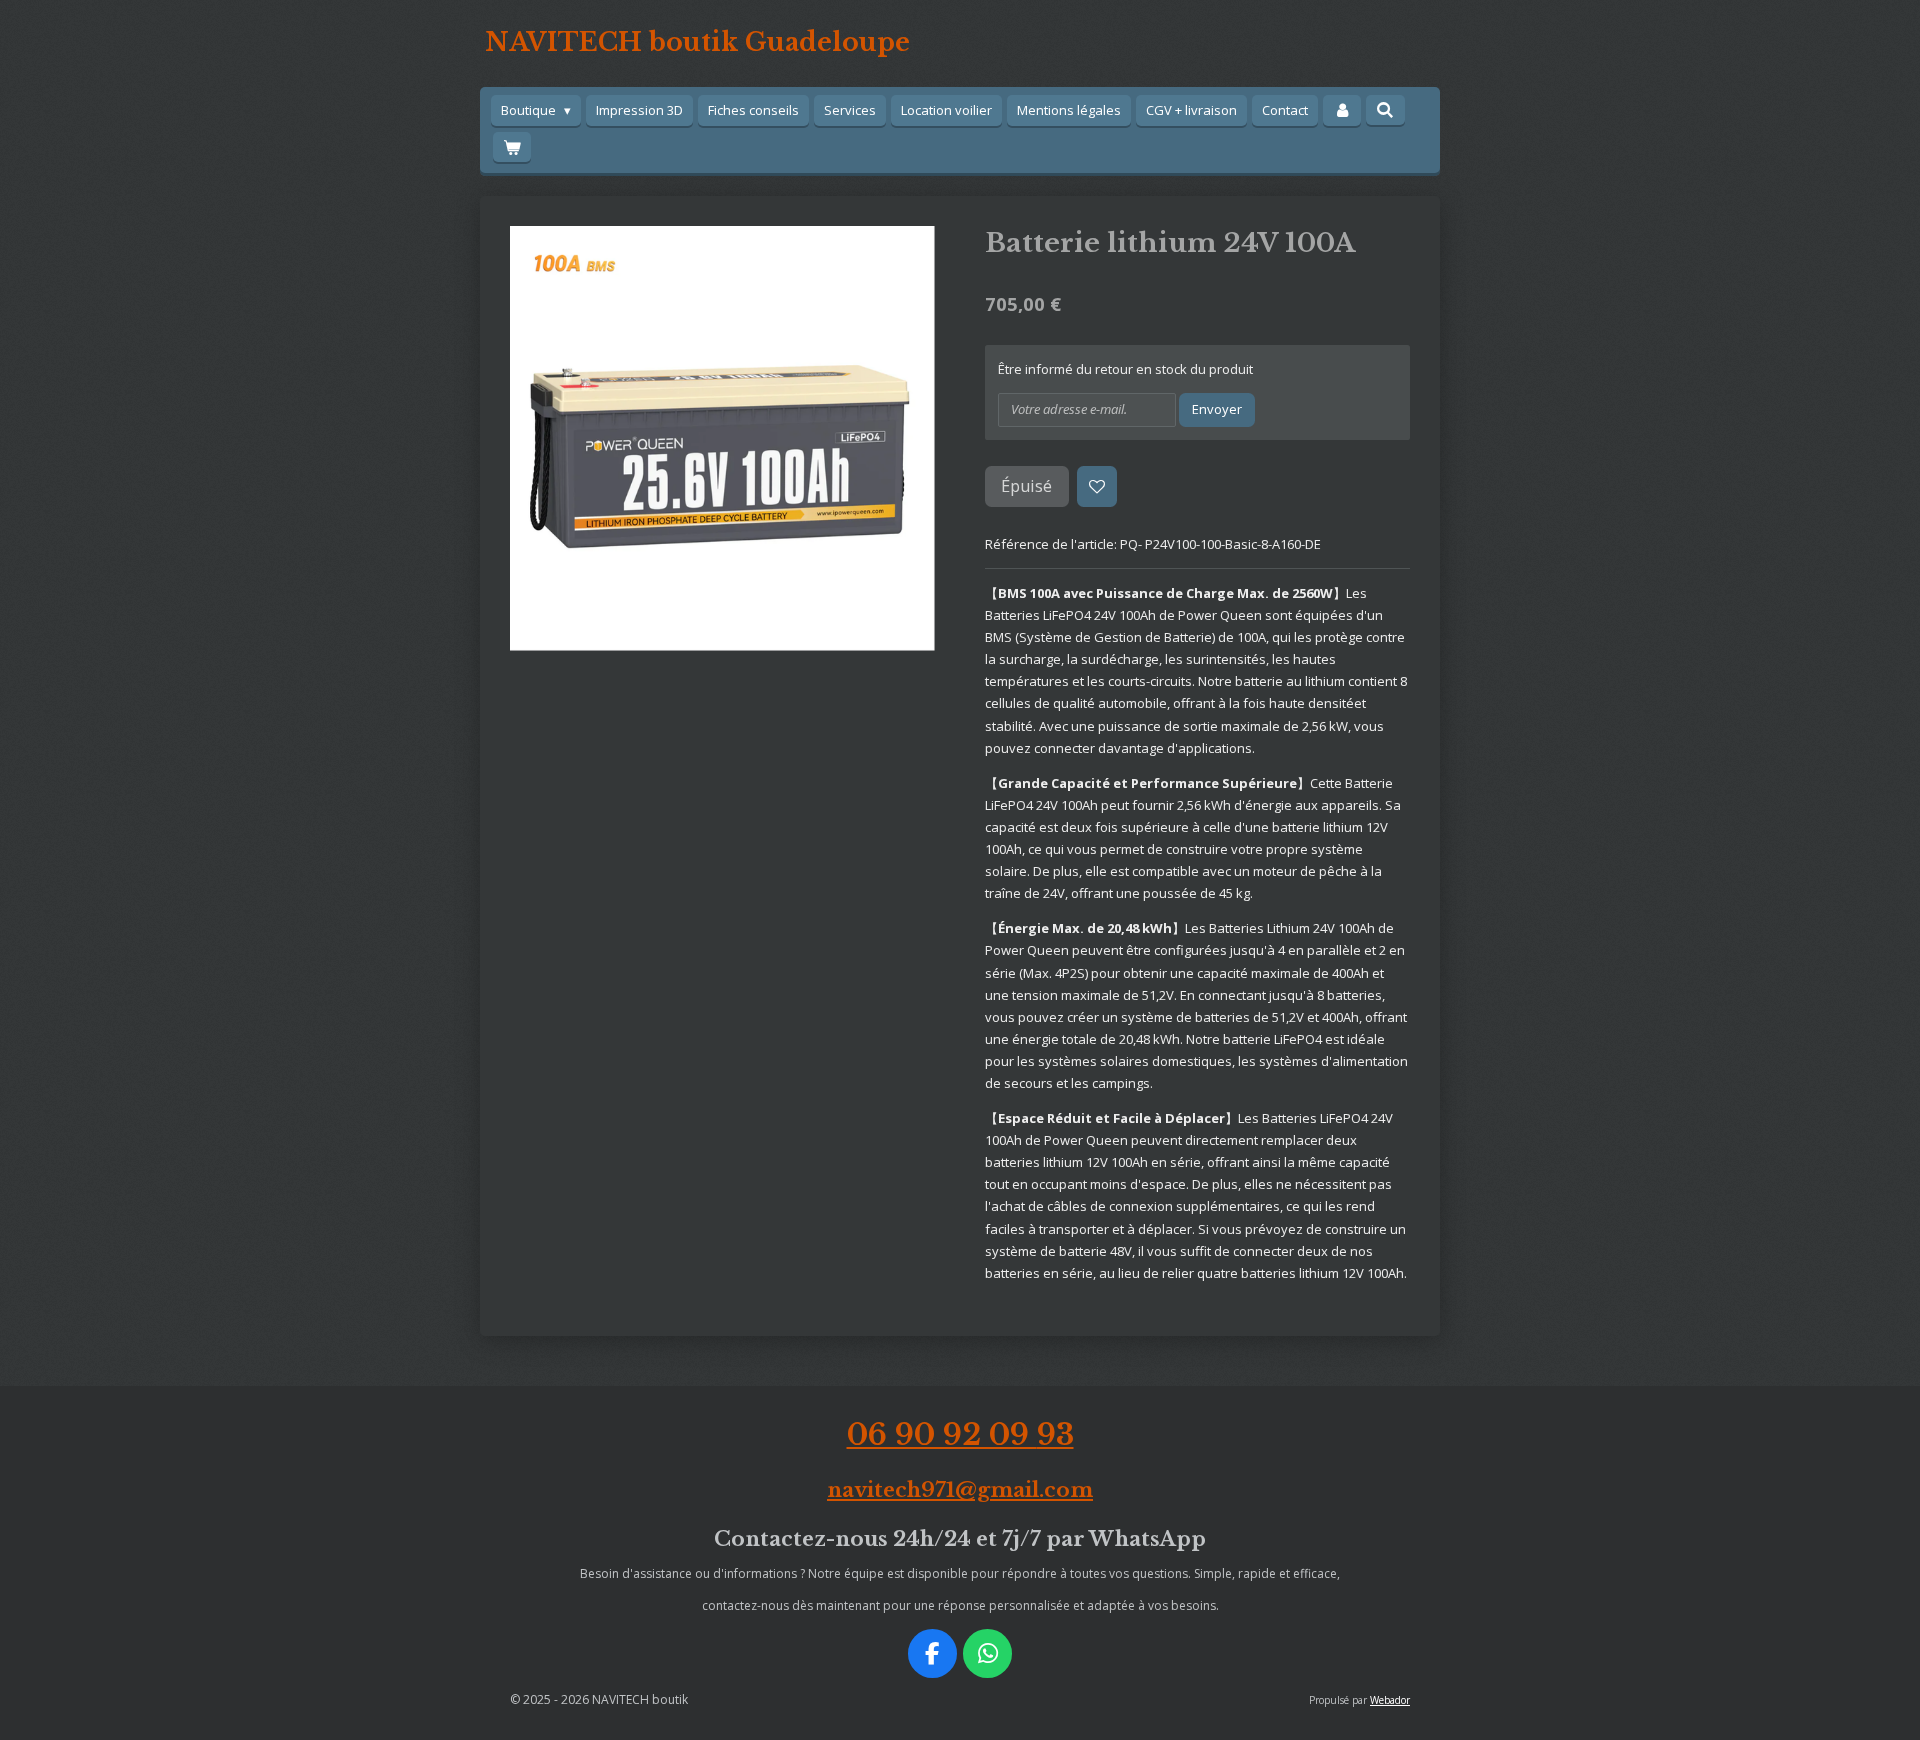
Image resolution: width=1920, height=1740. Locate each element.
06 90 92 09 (960, 1435)
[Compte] (1342, 110)
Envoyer (1217, 409)
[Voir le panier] (512, 147)
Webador (1390, 1700)
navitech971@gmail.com (960, 1489)
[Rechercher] (1385, 110)
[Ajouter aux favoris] (1097, 486)
